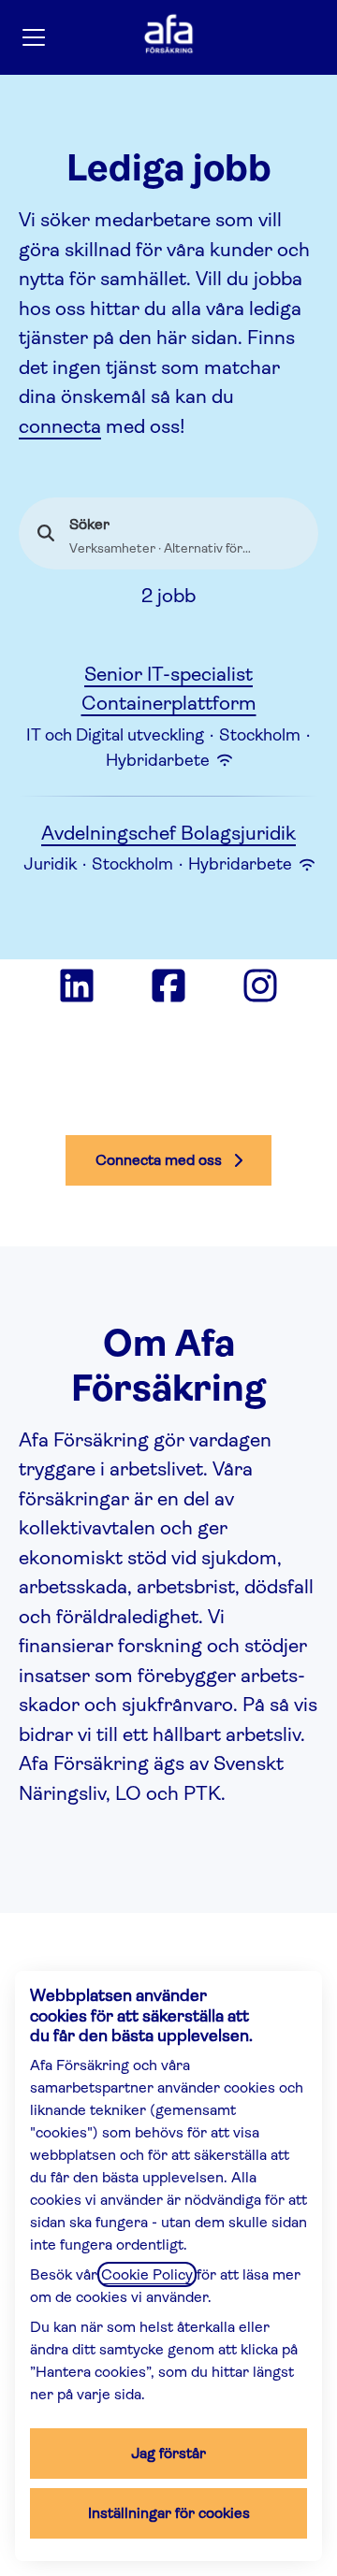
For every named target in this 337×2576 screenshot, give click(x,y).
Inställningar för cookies (169, 2513)
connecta (60, 426)
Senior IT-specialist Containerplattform (169, 689)
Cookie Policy (147, 2274)
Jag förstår (168, 2453)
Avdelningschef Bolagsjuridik (168, 833)
